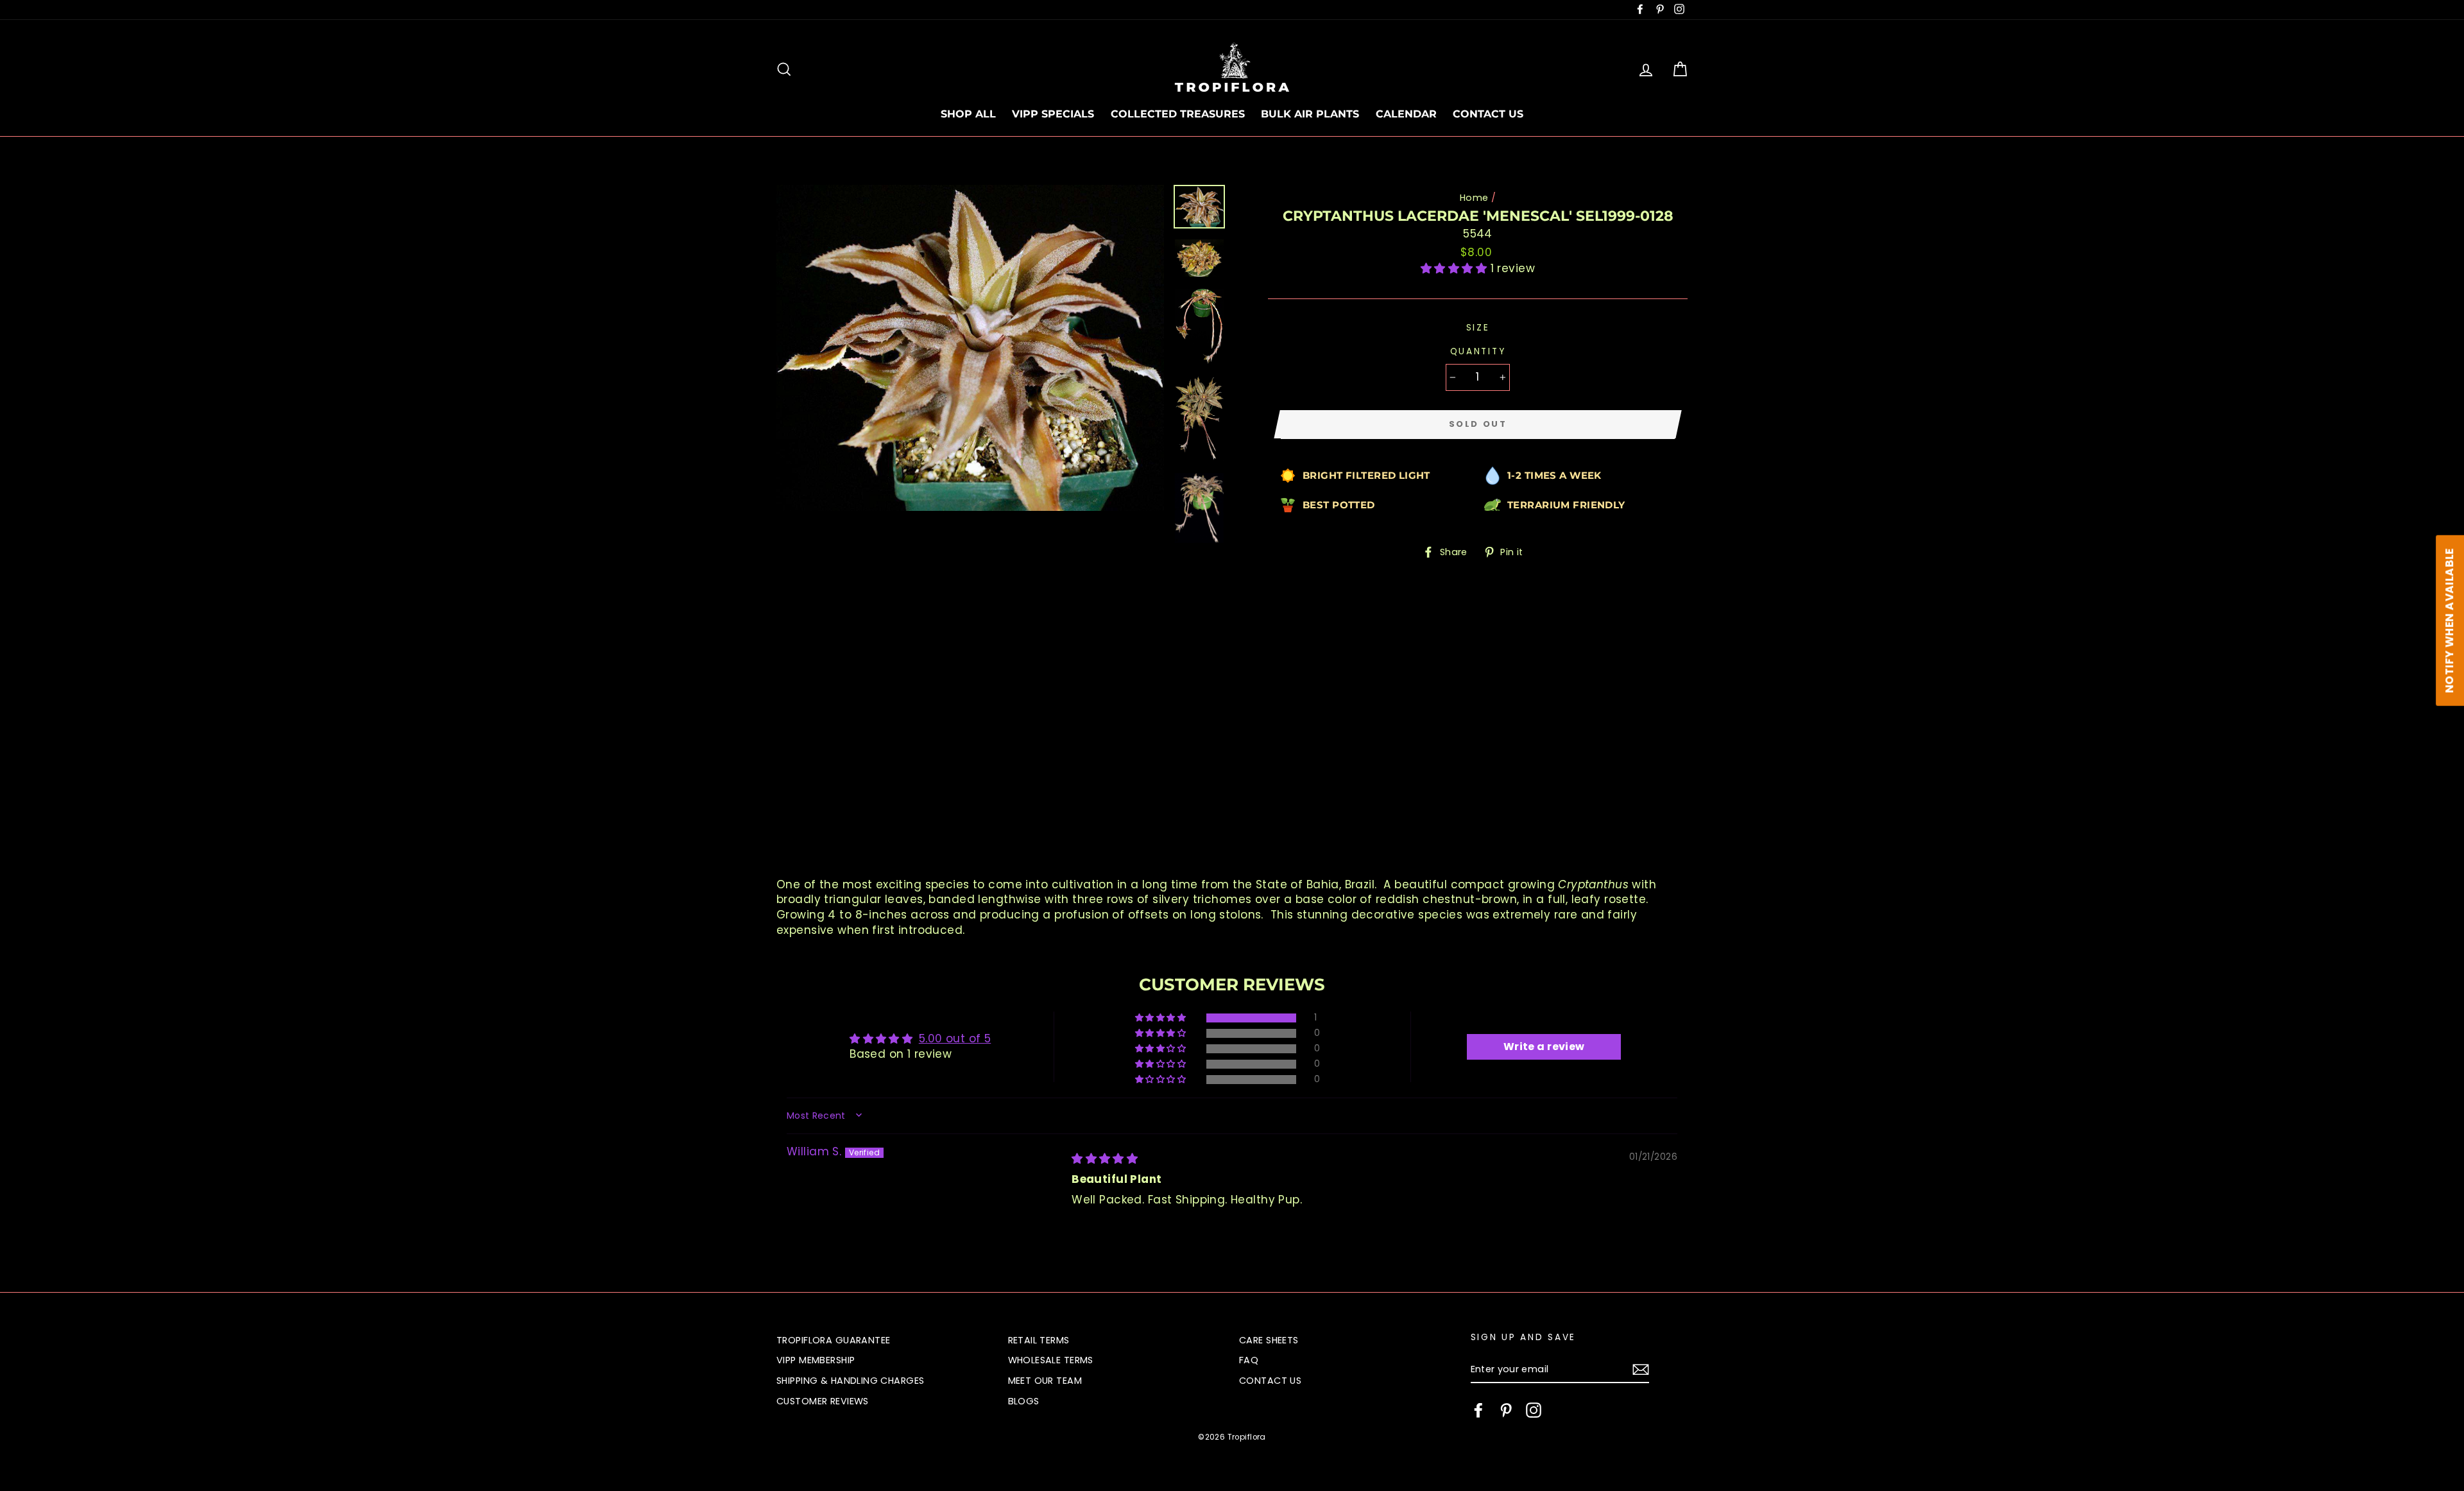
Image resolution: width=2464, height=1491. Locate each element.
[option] (970, 348)
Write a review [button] (1544, 1047)
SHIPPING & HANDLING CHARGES (850, 1381)
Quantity (1478, 351)
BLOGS (1024, 1401)
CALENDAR (1406, 114)
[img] (1105, 1159)
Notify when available (2449, 621)
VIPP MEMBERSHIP (816, 1360)
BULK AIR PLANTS (1310, 114)
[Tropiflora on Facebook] (1478, 1410)
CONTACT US (1488, 114)
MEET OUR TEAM (1045, 1381)
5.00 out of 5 (955, 1039)
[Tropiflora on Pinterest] (1506, 1410)
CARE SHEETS (1269, 1340)
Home (1474, 198)
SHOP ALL (968, 114)
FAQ (1249, 1360)
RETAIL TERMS (1039, 1340)
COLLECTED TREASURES (1178, 114)
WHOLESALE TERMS (1051, 1360)
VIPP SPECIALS (1053, 114)
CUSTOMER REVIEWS (823, 1401)
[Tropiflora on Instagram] (1534, 1410)
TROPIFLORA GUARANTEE (834, 1340)
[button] (1456, 268)
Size (1478, 328)
